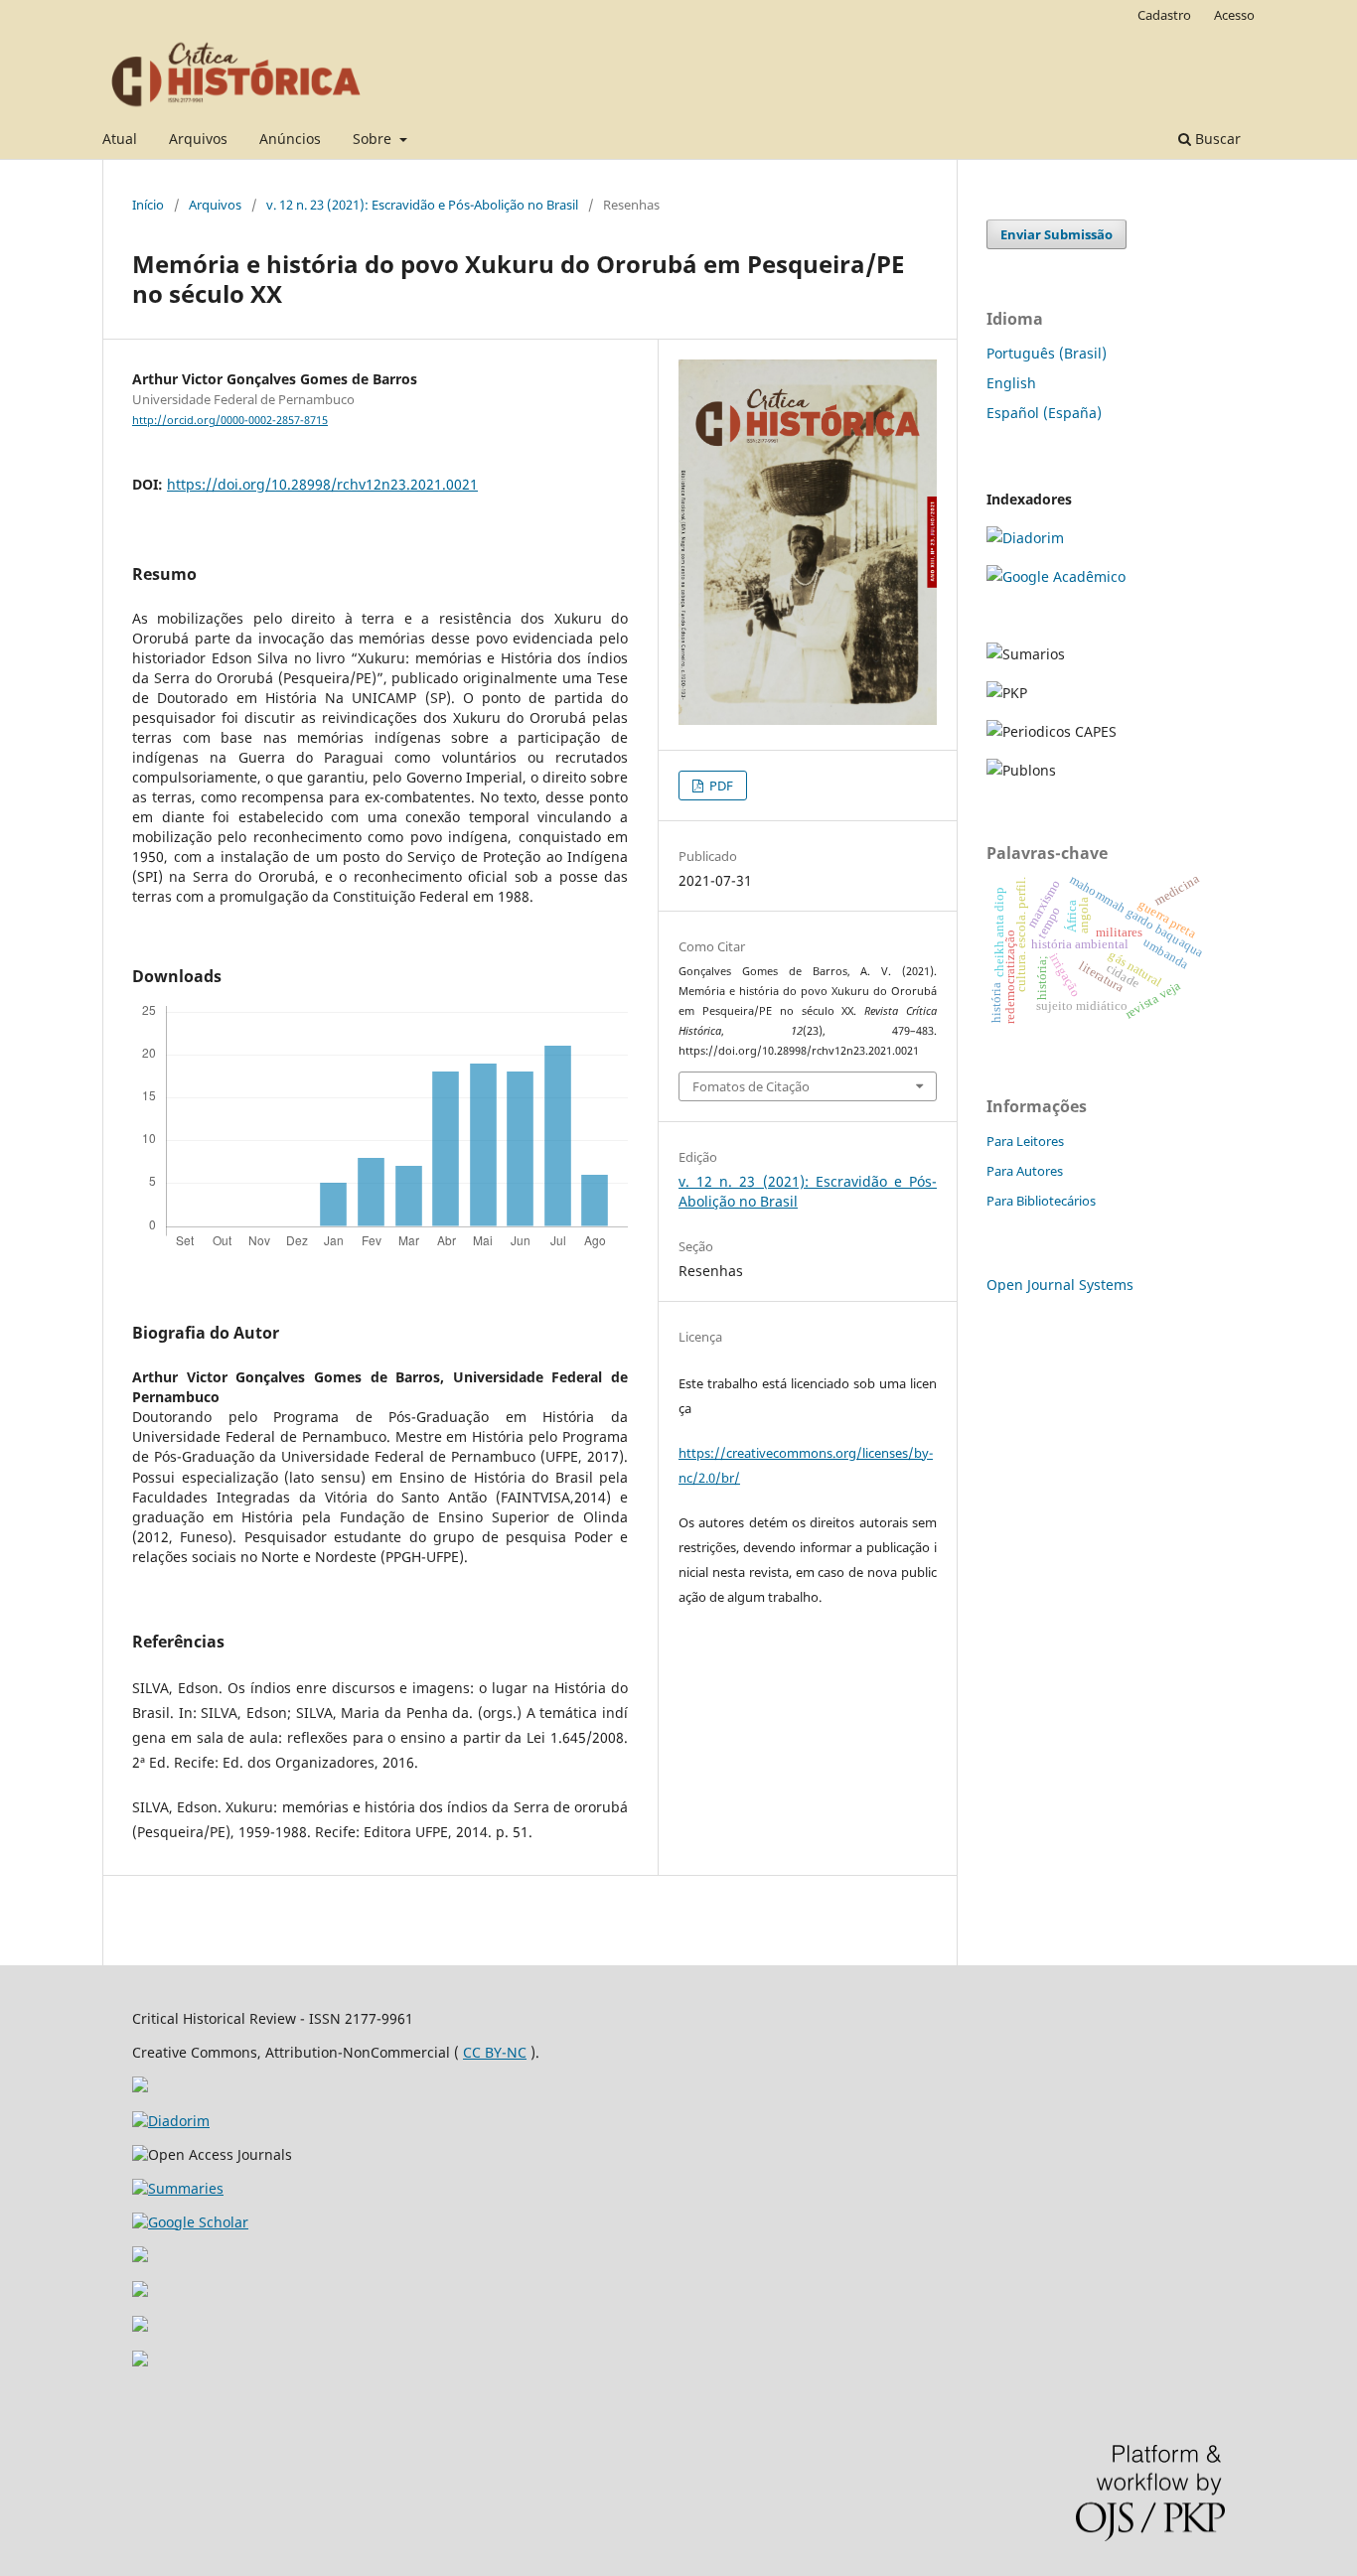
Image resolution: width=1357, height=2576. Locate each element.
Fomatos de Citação (751, 1086)
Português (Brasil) (1047, 353)
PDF (720, 786)
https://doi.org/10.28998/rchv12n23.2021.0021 (322, 484)
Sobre (374, 139)
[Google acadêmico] (1056, 576)
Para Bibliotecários (1041, 1201)
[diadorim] (171, 2121)
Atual (120, 139)
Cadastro (1164, 15)
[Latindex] (140, 2291)
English (1011, 383)
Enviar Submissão (1056, 234)
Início (148, 205)
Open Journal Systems (1060, 1285)
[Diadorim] (1025, 538)
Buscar (1216, 139)
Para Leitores (1025, 1141)
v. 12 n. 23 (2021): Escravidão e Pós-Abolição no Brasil (422, 205)
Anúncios (290, 139)
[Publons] (140, 2326)
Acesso (1234, 15)
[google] (190, 2222)
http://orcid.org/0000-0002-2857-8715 (230, 420)
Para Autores (1025, 1171)
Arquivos (198, 139)
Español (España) (1044, 413)
